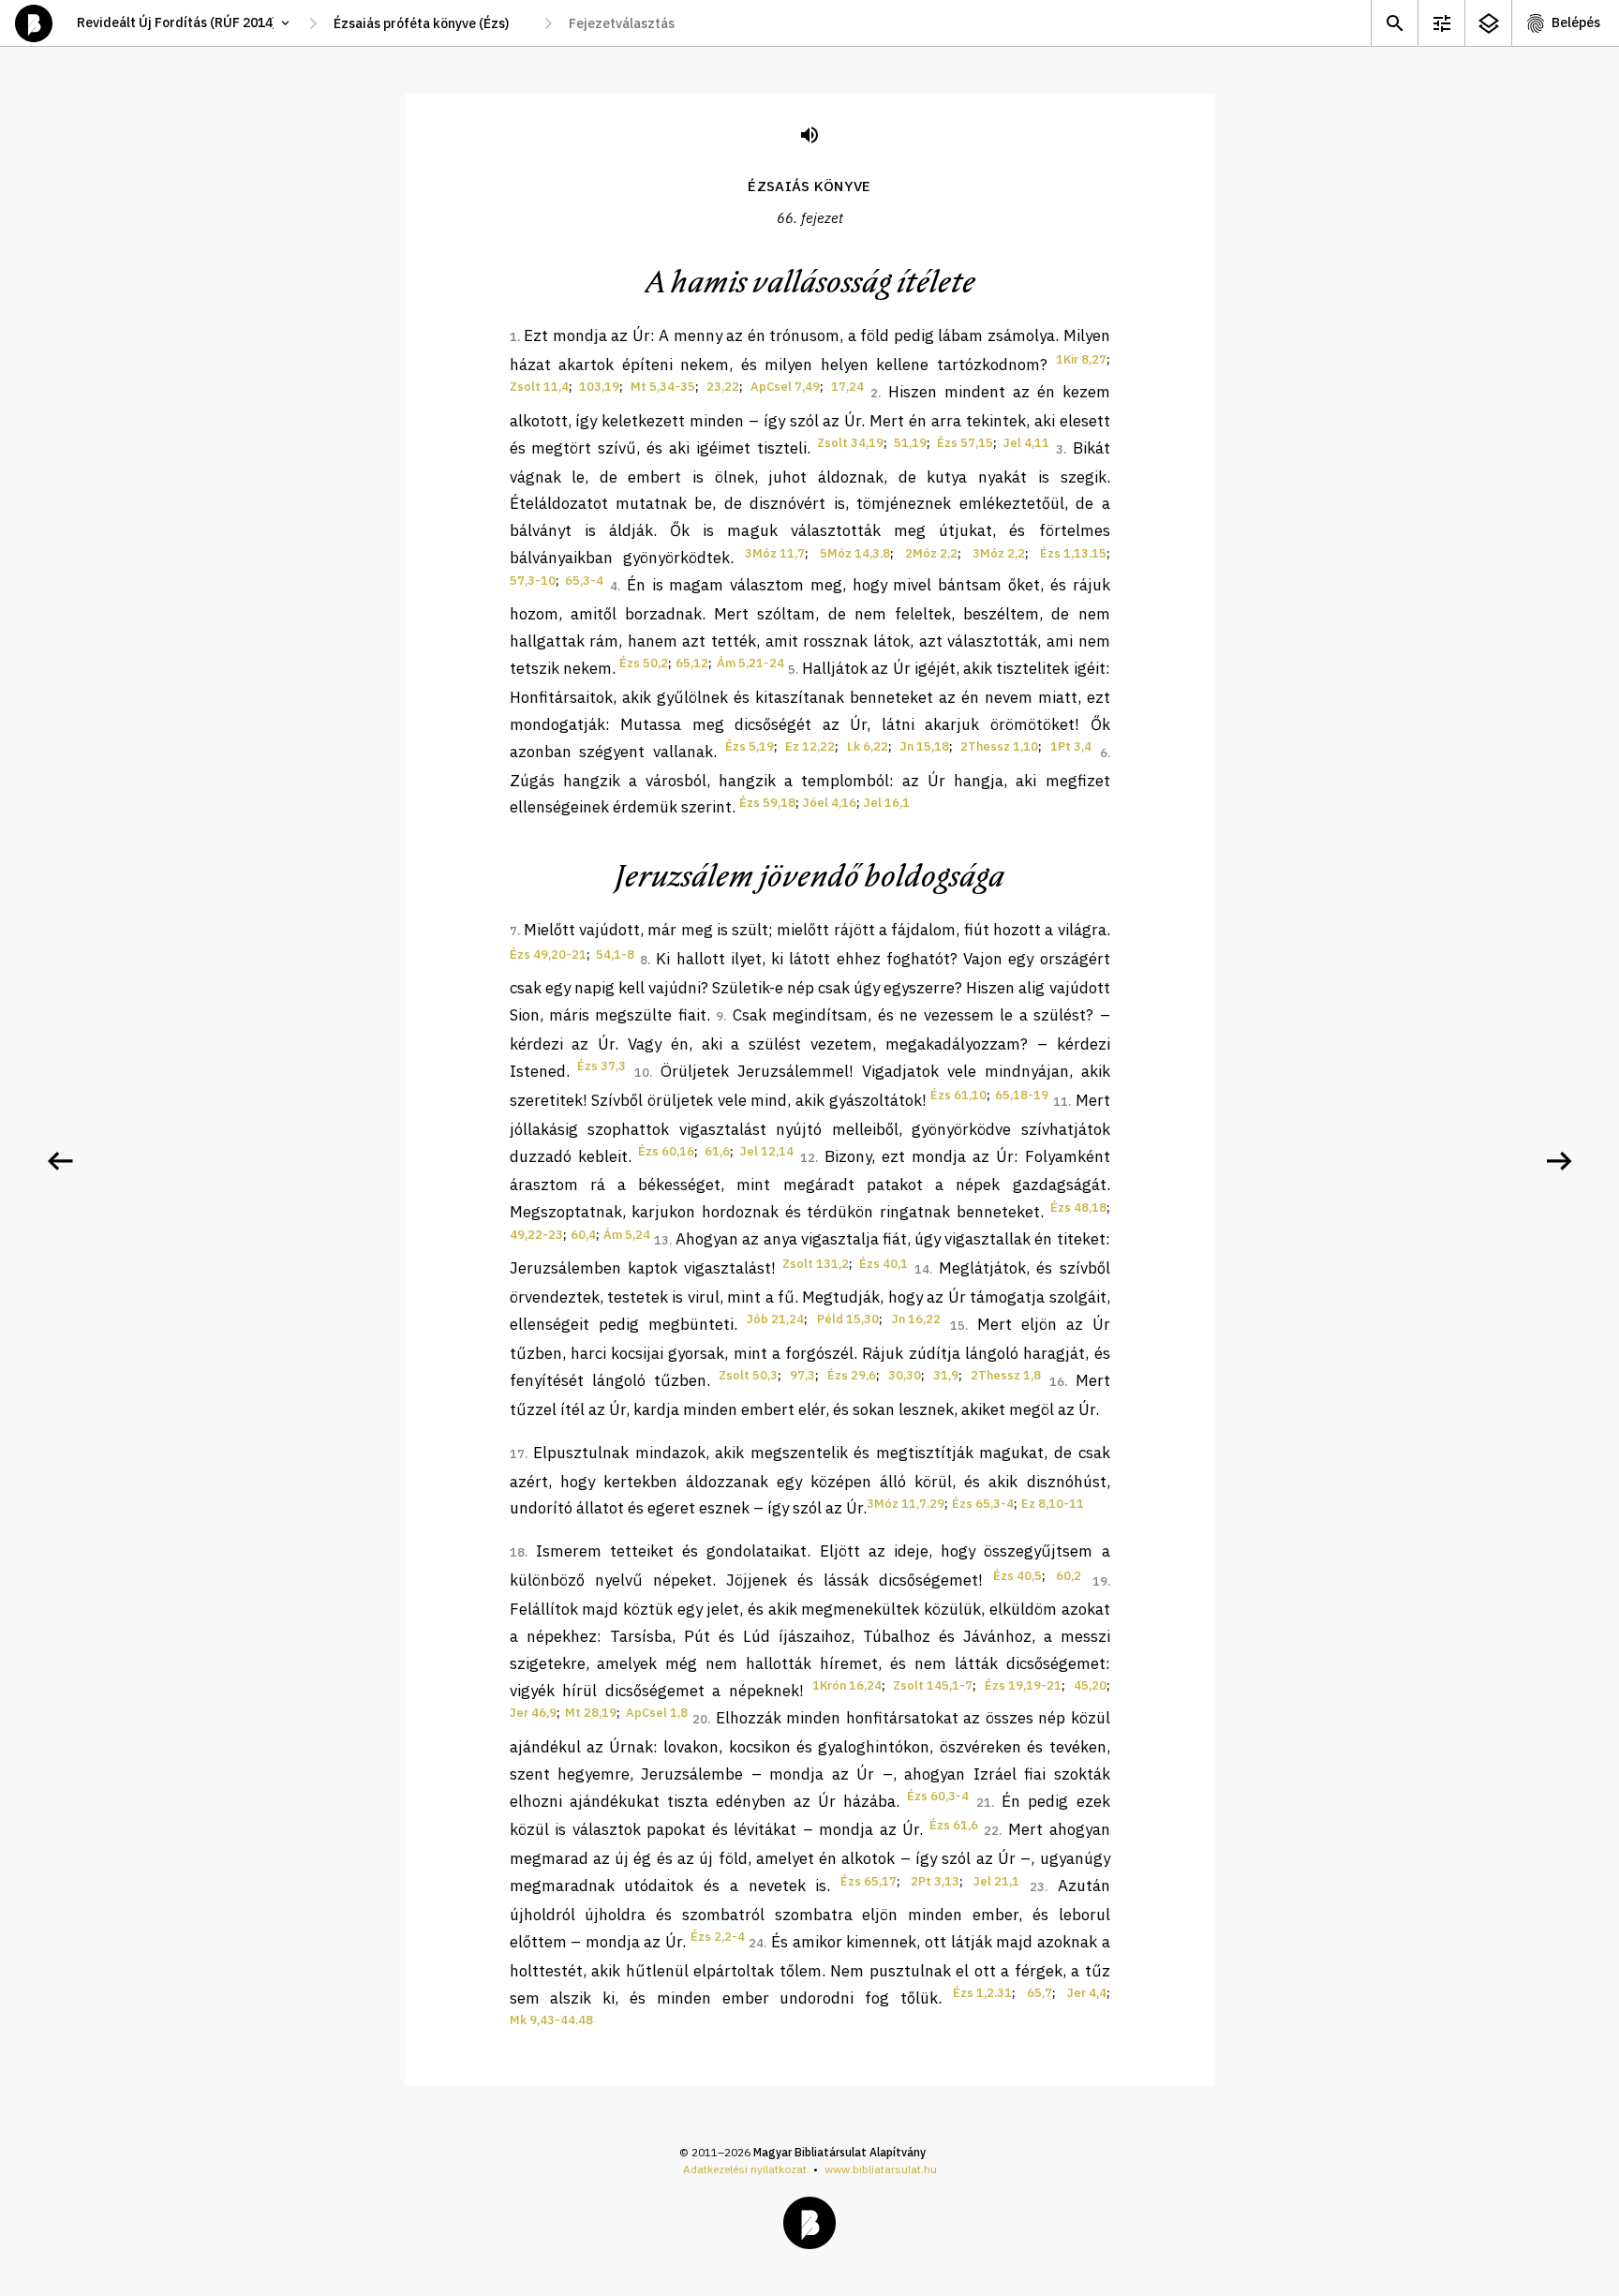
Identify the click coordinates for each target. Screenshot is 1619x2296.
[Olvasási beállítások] (1441, 23)
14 (922, 1269)
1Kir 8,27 (1081, 359)
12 (808, 1158)
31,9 (946, 1375)
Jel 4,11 (1026, 443)
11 (1061, 1102)
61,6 (717, 1151)
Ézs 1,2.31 (982, 1993)
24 (756, 1943)
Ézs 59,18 (767, 803)
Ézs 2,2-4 (718, 1937)
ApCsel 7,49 (785, 387)
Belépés (1576, 22)
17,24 (847, 387)
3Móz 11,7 (775, 553)
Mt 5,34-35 (663, 387)
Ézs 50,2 (644, 663)
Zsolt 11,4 (539, 387)
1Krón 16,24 (847, 1685)
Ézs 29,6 (852, 1375)
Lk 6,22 (868, 746)
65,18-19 (1022, 1095)
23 (1037, 1887)
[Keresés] (1394, 23)
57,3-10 (533, 581)
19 (1100, 1581)
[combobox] (431, 23)
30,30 (905, 1375)
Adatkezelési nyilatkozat (745, 2169)
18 (517, 1552)
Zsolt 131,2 (816, 1264)
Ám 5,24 (627, 1235)
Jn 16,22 (916, 1319)
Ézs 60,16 (666, 1151)
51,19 (910, 443)
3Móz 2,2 (999, 553)
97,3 (802, 1375)
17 (517, 1454)
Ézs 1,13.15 (1073, 553)
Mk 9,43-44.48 (551, 2020)
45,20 (1090, 1685)
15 (958, 1326)
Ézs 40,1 (884, 1264)
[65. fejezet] (60, 1161)
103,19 (599, 387)
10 (642, 1073)
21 (984, 1803)
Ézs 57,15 (965, 443)
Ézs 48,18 (1078, 1208)
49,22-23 (536, 1235)
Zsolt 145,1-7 (933, 1685)
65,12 (692, 663)
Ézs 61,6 (954, 1825)
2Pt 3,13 (935, 1881)
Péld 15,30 (848, 1319)
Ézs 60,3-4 (938, 1796)
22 (991, 1831)
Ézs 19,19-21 (1023, 1685)
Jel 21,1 (996, 1881)
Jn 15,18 (925, 746)
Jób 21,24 (775, 1319)
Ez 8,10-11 (1053, 1504)
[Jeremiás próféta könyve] (1559, 1161)
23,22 (723, 387)
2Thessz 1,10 (999, 746)
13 (661, 1240)
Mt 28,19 (591, 1713)
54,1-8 (615, 954)
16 (1057, 1382)
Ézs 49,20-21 (548, 954)
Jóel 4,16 (830, 803)
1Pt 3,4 (1071, 746)
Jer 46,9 (533, 1713)
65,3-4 (584, 581)
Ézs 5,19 (750, 746)
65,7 (1040, 1993)
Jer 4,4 (1087, 1993)
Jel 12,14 (767, 1151)
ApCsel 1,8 (657, 1713)
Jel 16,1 (887, 803)
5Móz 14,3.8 (855, 553)
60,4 (583, 1235)
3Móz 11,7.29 (906, 1504)
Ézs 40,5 (1017, 1576)
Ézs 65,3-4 (983, 1504)
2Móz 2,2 (931, 553)
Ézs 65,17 (869, 1881)
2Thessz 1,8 (1006, 1375)
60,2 (1069, 1576)
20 (700, 1719)
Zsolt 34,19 (850, 443)
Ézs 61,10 (958, 1095)
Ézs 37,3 (602, 1066)
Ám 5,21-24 (750, 663)
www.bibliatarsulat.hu (881, 2169)
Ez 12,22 (810, 746)
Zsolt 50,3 (748, 1375)
